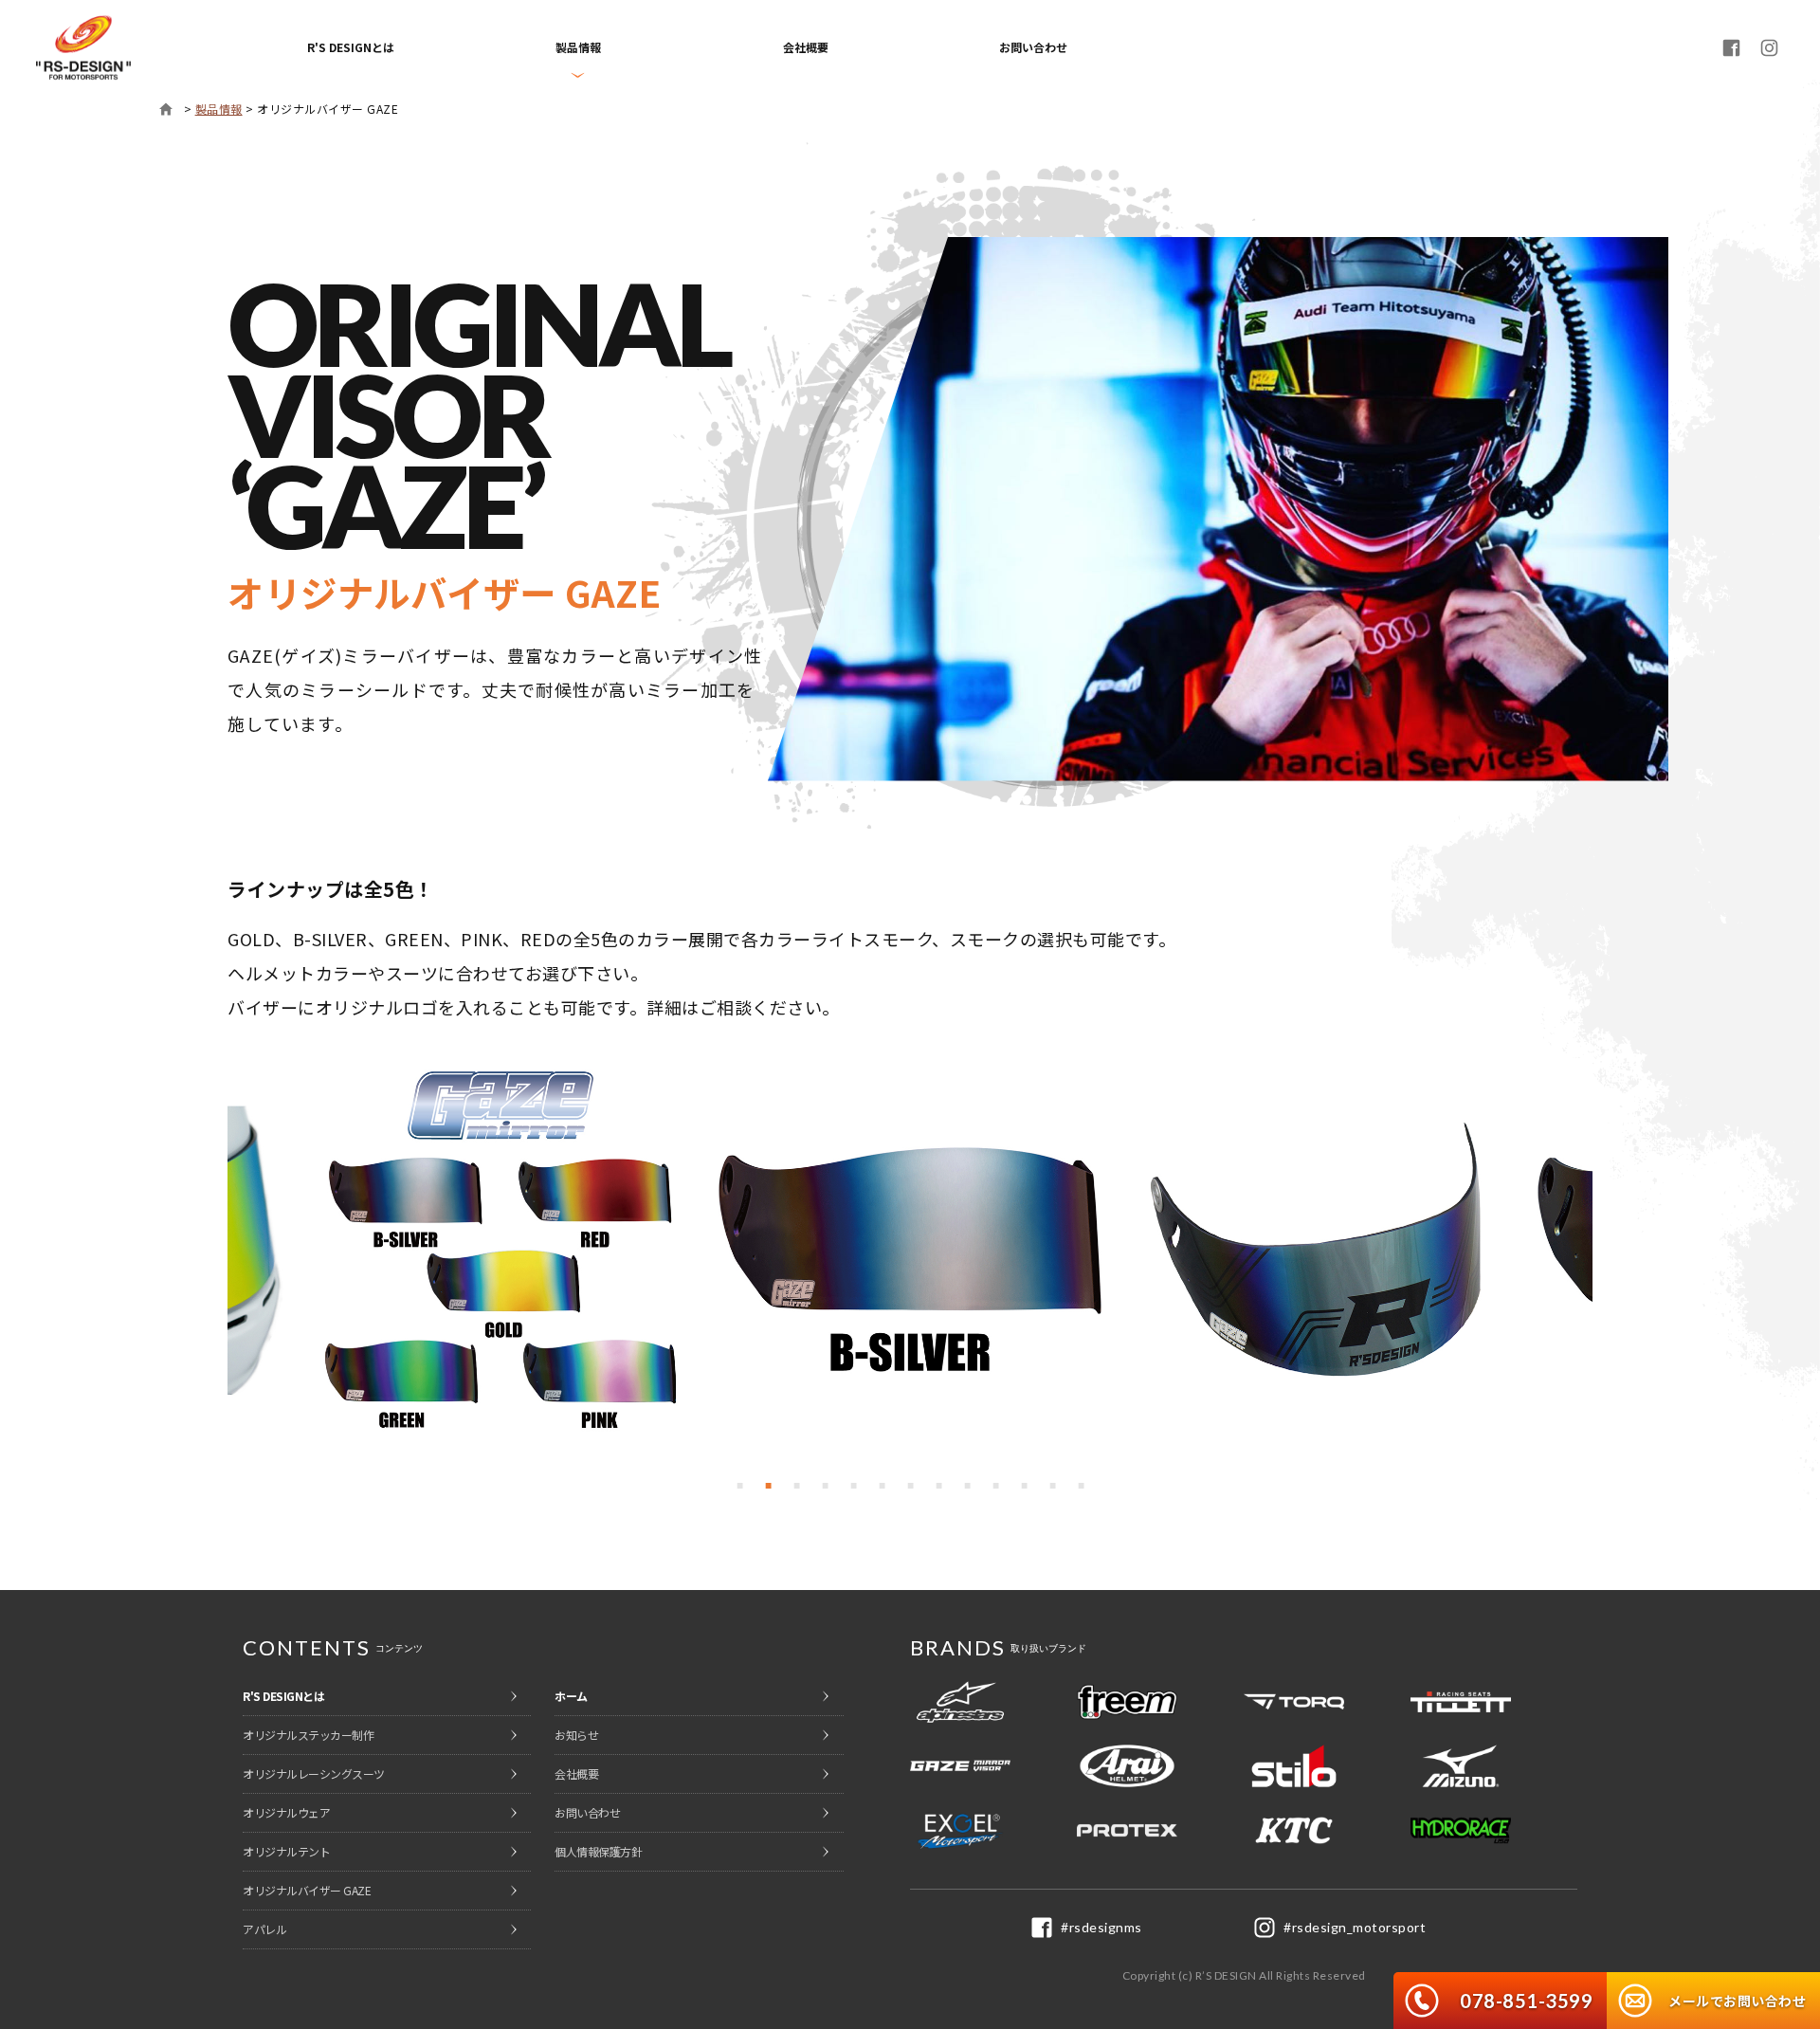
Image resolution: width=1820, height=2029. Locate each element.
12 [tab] (1052, 1486)
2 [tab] (768, 1486)
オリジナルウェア (286, 1812)
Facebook (1732, 47)
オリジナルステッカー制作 (308, 1735)
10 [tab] (995, 1486)
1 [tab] (739, 1486)
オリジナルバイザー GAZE (307, 1890)
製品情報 (219, 109)
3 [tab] (796, 1486)
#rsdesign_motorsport (1355, 1927)
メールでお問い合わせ (1737, 2001)
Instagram (1770, 47)
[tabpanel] (910, 1251)
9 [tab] (967, 1486)
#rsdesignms (1101, 1927)
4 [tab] (825, 1486)
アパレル (264, 1929)
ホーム (166, 109)
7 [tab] (910, 1486)
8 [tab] (938, 1486)
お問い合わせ (1033, 47)
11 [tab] (1024, 1486)
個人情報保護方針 (598, 1851)
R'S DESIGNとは (351, 47)
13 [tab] (1081, 1486)
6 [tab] (882, 1486)
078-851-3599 (1526, 2001)
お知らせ (576, 1735)
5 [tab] (853, 1486)
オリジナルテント (286, 1851)
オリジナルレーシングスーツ (314, 1773)
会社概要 (806, 47)
